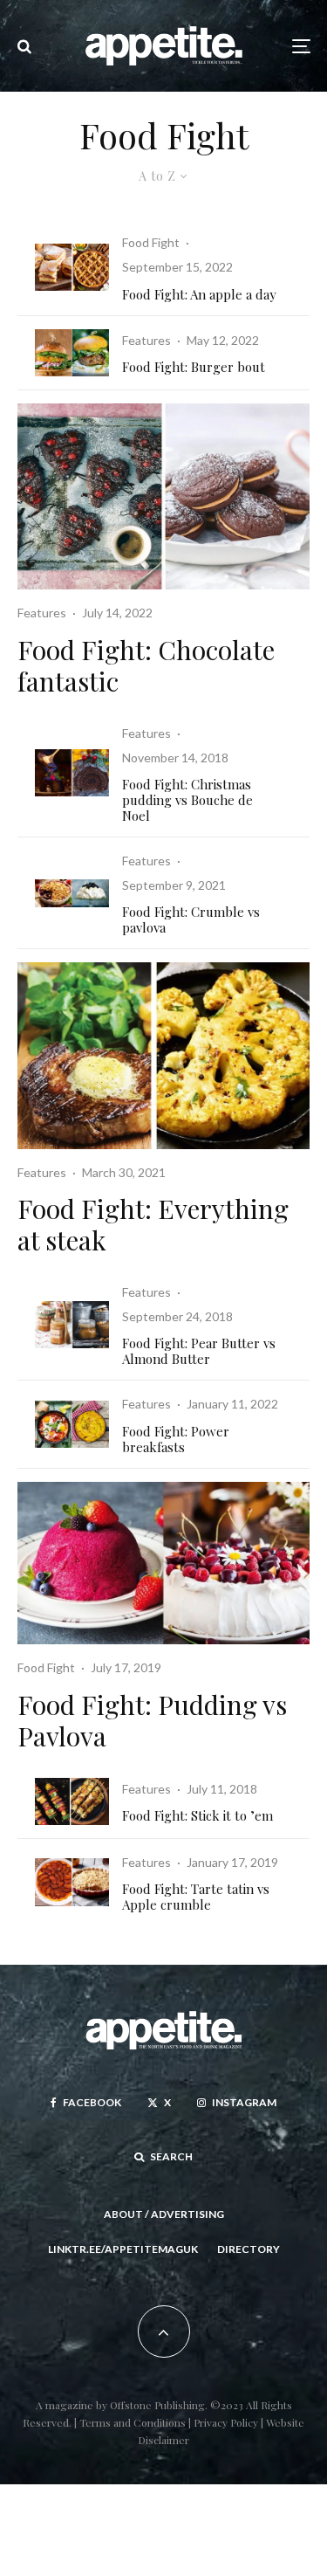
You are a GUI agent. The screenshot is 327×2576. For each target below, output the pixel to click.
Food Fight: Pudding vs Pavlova (152, 1720)
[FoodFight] (72, 353)
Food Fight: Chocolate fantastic (146, 665)
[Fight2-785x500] (72, 1325)
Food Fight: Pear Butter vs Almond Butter (199, 1351)
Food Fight (151, 242)
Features (146, 340)
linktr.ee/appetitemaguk (123, 2249)
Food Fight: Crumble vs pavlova (191, 920)
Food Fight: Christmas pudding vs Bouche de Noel (187, 800)
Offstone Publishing (157, 2405)
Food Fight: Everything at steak (153, 1224)
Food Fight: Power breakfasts (176, 1439)
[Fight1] (72, 1801)
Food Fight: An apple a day (199, 294)
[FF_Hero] (72, 267)
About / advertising (164, 2214)
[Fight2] (163, 1055)
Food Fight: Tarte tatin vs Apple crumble (196, 1897)
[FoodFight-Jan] (72, 1882)
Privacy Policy (227, 2422)
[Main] (163, 1564)
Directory (249, 2249)
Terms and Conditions (133, 2422)
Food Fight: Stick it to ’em (198, 1815)
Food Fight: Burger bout (194, 367)
